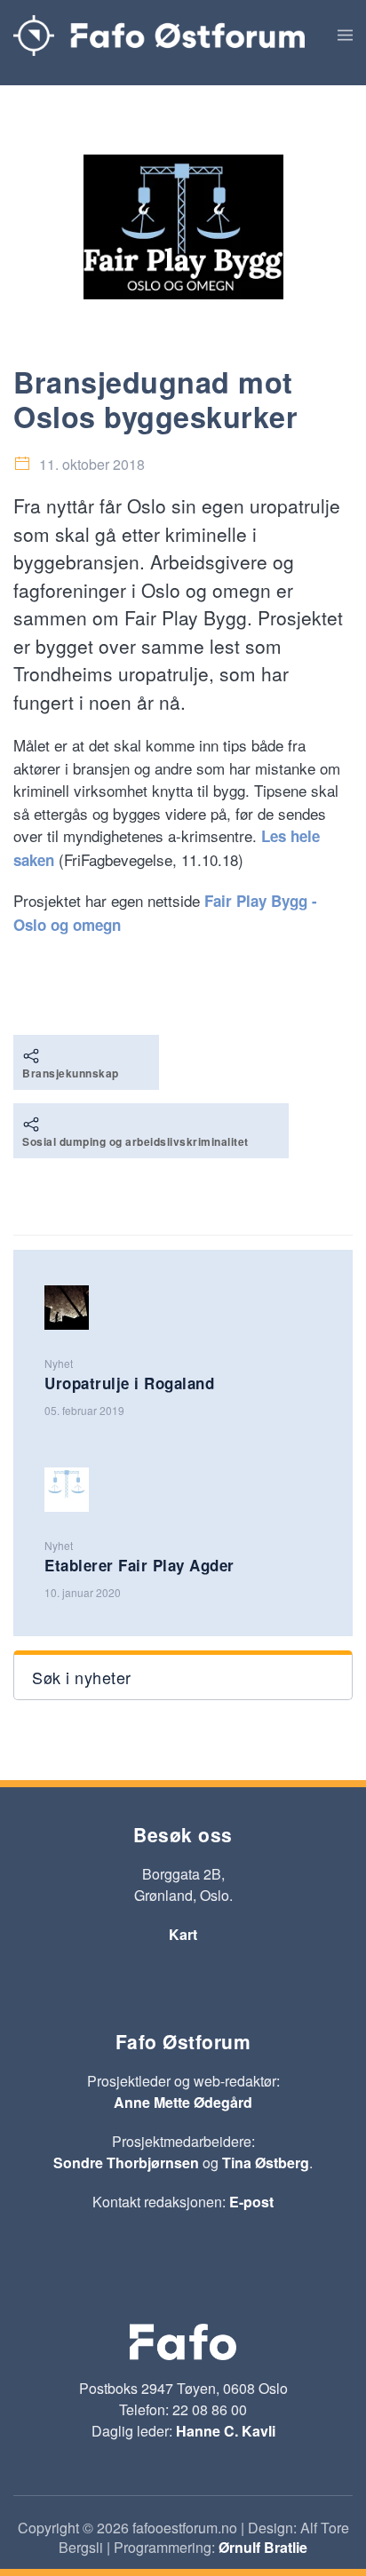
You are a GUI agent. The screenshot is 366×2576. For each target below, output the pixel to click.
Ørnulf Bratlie (263, 2547)
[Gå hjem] (159, 36)
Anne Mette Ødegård (183, 2102)
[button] (345, 36)
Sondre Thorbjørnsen (126, 2163)
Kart (183, 1934)
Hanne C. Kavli (226, 2431)
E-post (251, 2202)
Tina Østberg (266, 2163)
